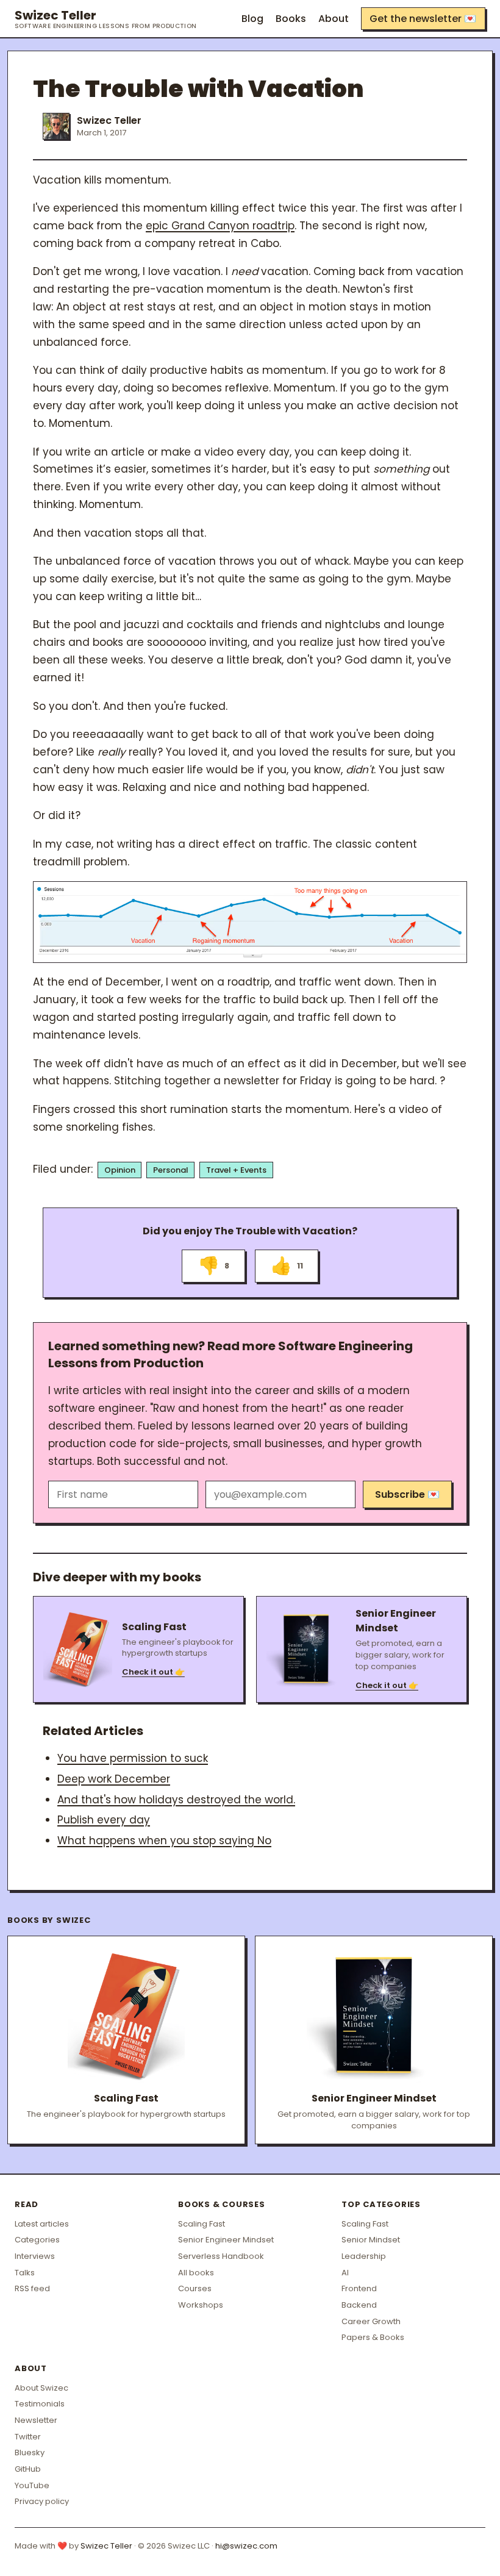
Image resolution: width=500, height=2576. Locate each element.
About (334, 19)
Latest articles (42, 2224)
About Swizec (41, 2388)
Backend (359, 2305)
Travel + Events (236, 1170)
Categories (37, 2240)
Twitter (28, 2437)
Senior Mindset (371, 2240)
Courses (195, 2288)
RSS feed (32, 2288)
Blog (252, 19)
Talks (25, 2273)
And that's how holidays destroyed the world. (176, 1800)
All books (196, 2273)
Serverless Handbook (221, 2256)
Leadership (364, 2256)
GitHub (28, 2469)
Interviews (35, 2256)
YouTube (32, 2485)
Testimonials (40, 2404)
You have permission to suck (133, 1758)
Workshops (201, 2305)
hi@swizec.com (246, 2546)
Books (291, 19)
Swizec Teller (106, 19)
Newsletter (36, 2420)
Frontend (359, 2288)
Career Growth (371, 2321)
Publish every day (104, 1820)
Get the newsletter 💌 (423, 19)
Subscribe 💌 (407, 1494)
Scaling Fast (202, 2224)
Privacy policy (42, 2501)
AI (345, 2273)
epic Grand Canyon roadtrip (220, 226)
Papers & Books (373, 2337)
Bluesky (30, 2453)
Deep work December (114, 1779)
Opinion (120, 1170)
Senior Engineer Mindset (226, 2240)
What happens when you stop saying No (164, 1841)
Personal (171, 1170)
